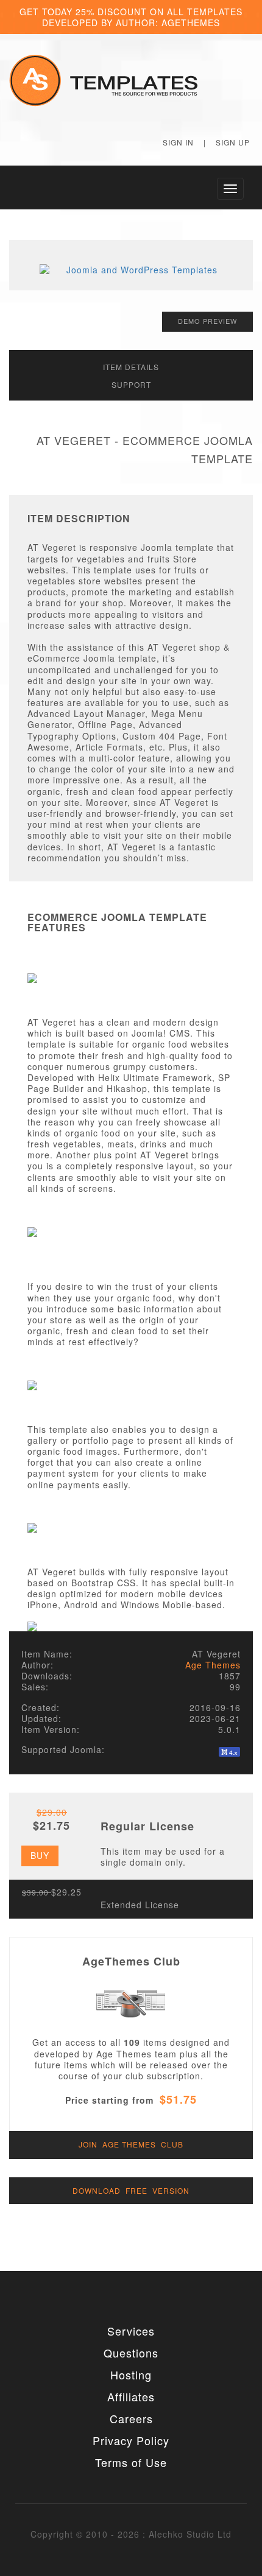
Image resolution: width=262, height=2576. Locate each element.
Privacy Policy (131, 2440)
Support (131, 384)
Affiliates (131, 2396)
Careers (131, 2418)
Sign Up (233, 142)
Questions (131, 2353)
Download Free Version (131, 2190)
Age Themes (213, 1665)
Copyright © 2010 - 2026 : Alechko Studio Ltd (131, 2534)
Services (131, 2331)
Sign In (178, 142)
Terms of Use (131, 2462)
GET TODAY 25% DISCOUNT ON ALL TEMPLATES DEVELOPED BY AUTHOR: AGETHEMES (131, 17)
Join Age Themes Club (131, 2144)
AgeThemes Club (131, 1961)
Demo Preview (207, 321)
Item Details (131, 367)
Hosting (131, 2375)
